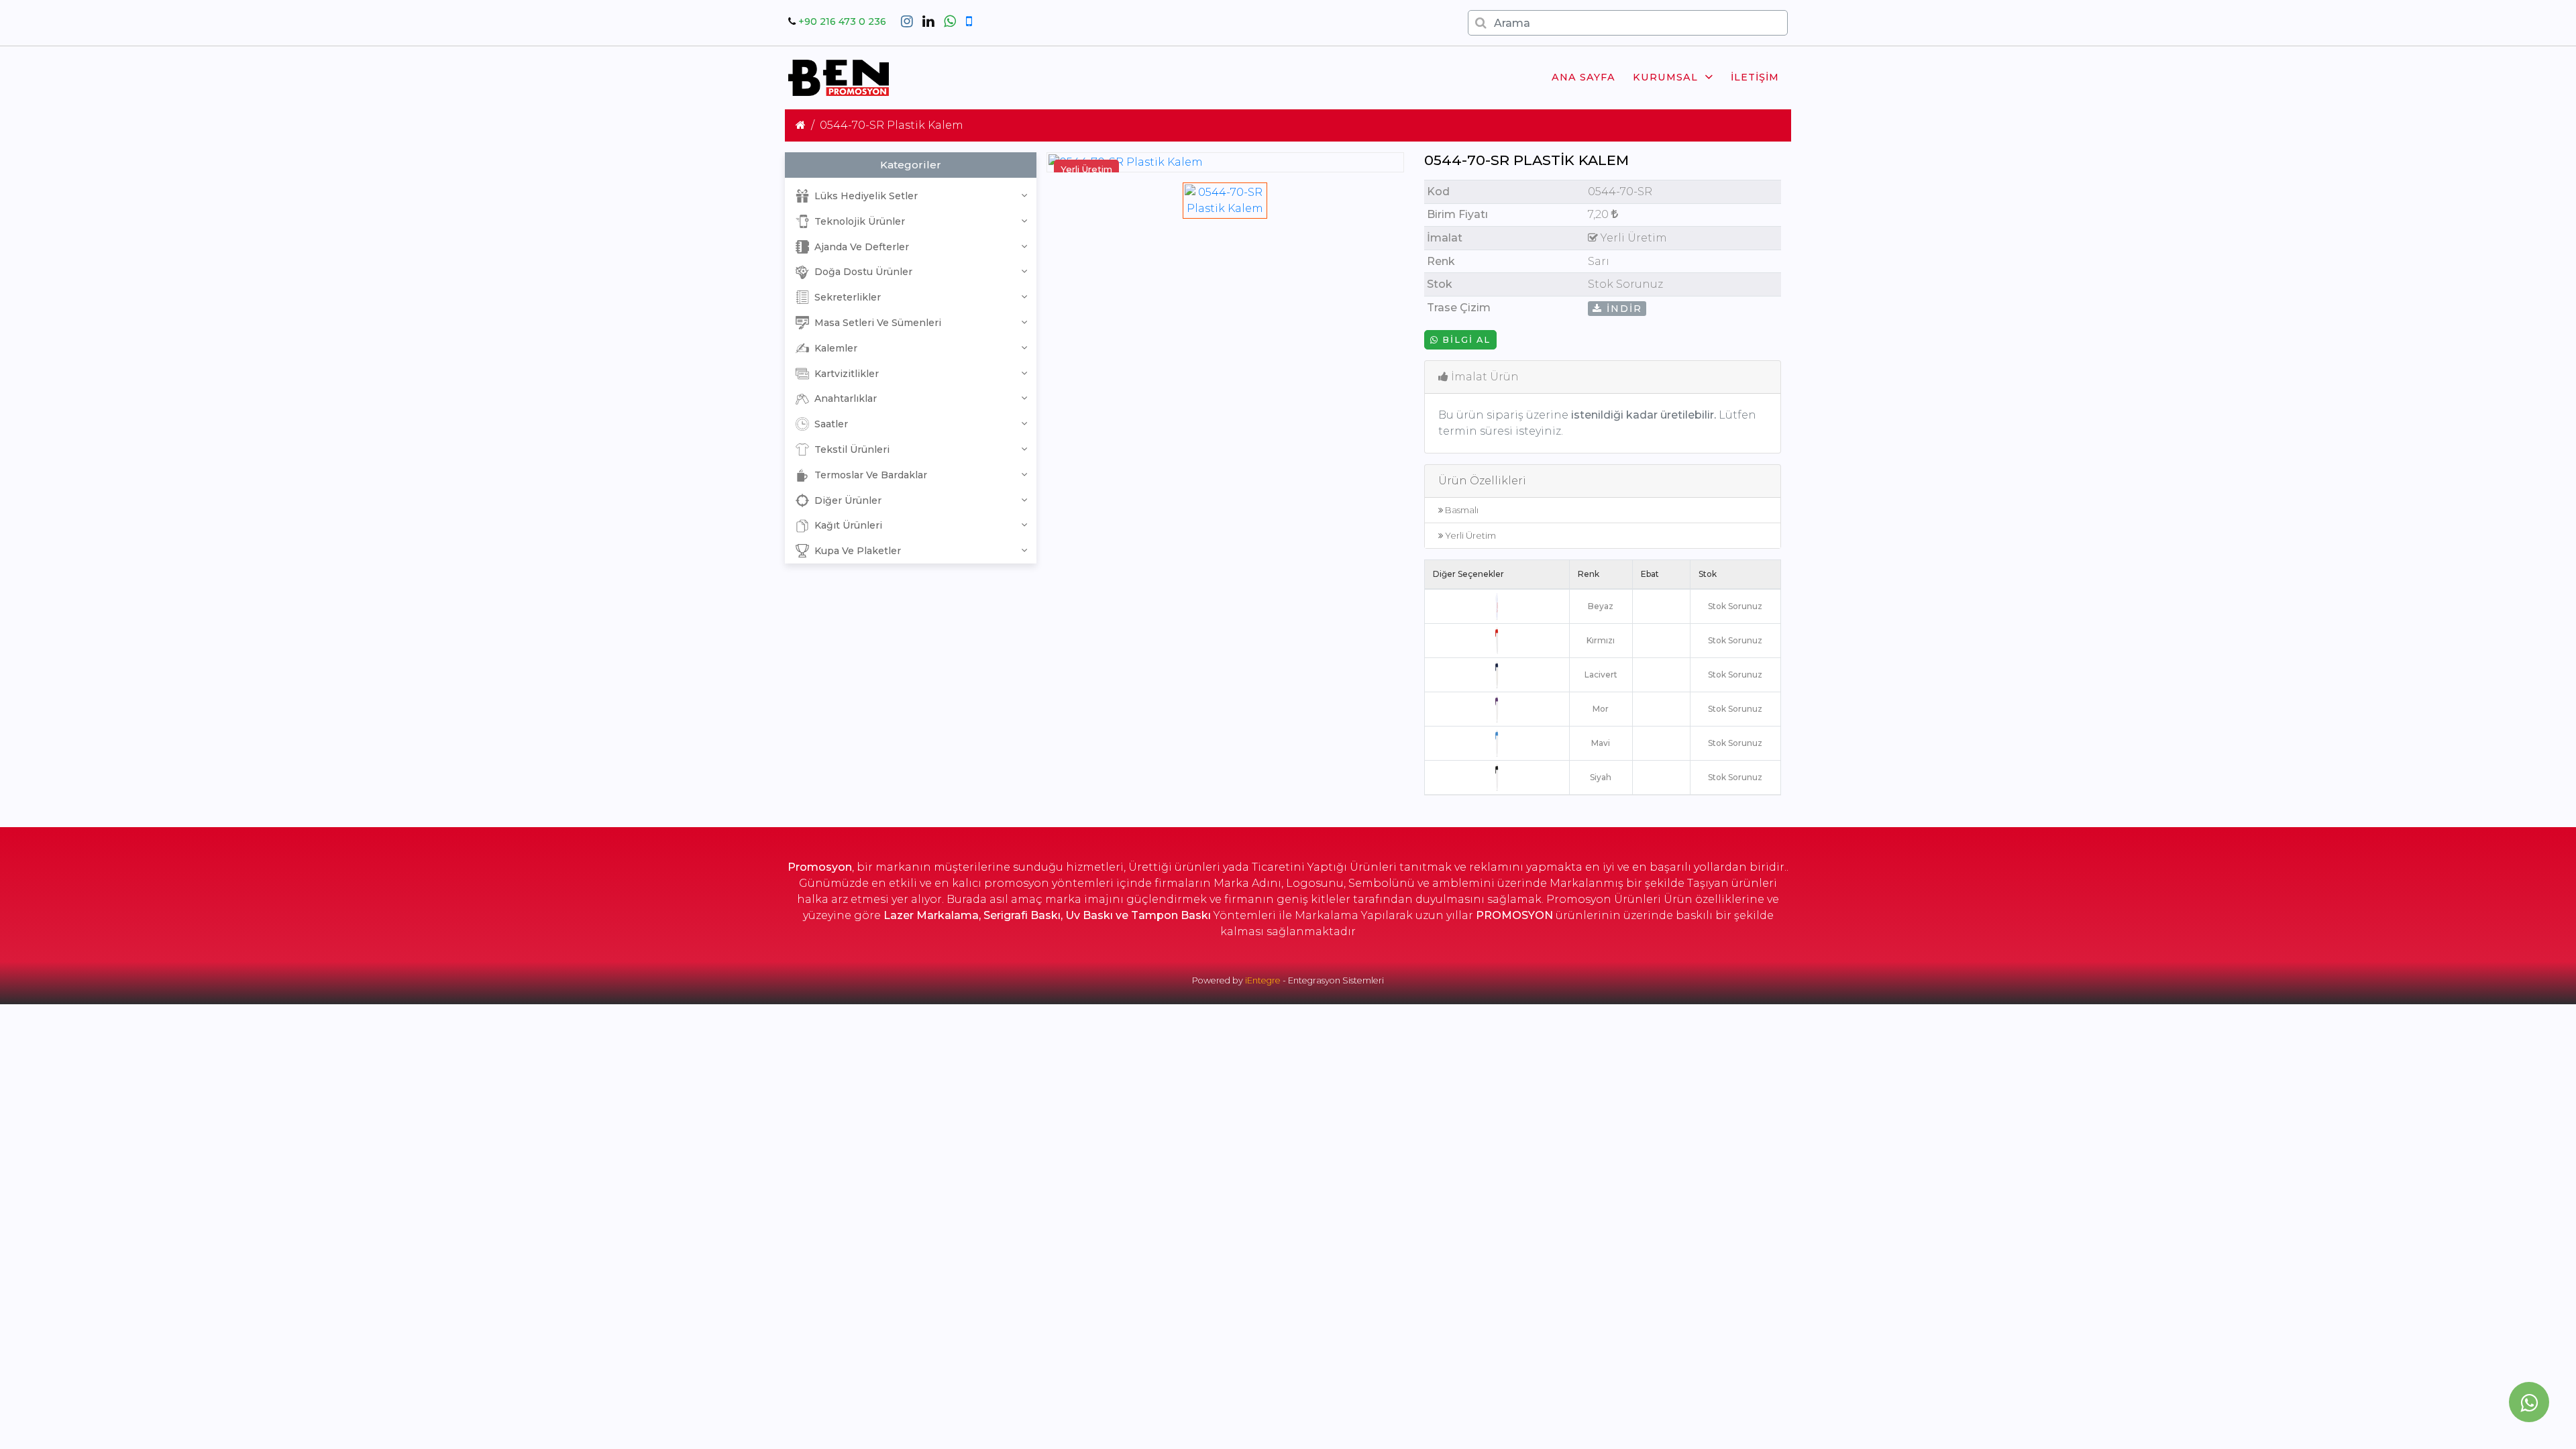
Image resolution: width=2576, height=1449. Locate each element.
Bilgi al (1465, 340)
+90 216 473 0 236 (842, 21)
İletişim (1755, 77)
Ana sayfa (1584, 77)
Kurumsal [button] (1665, 77)
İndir (1622, 309)
